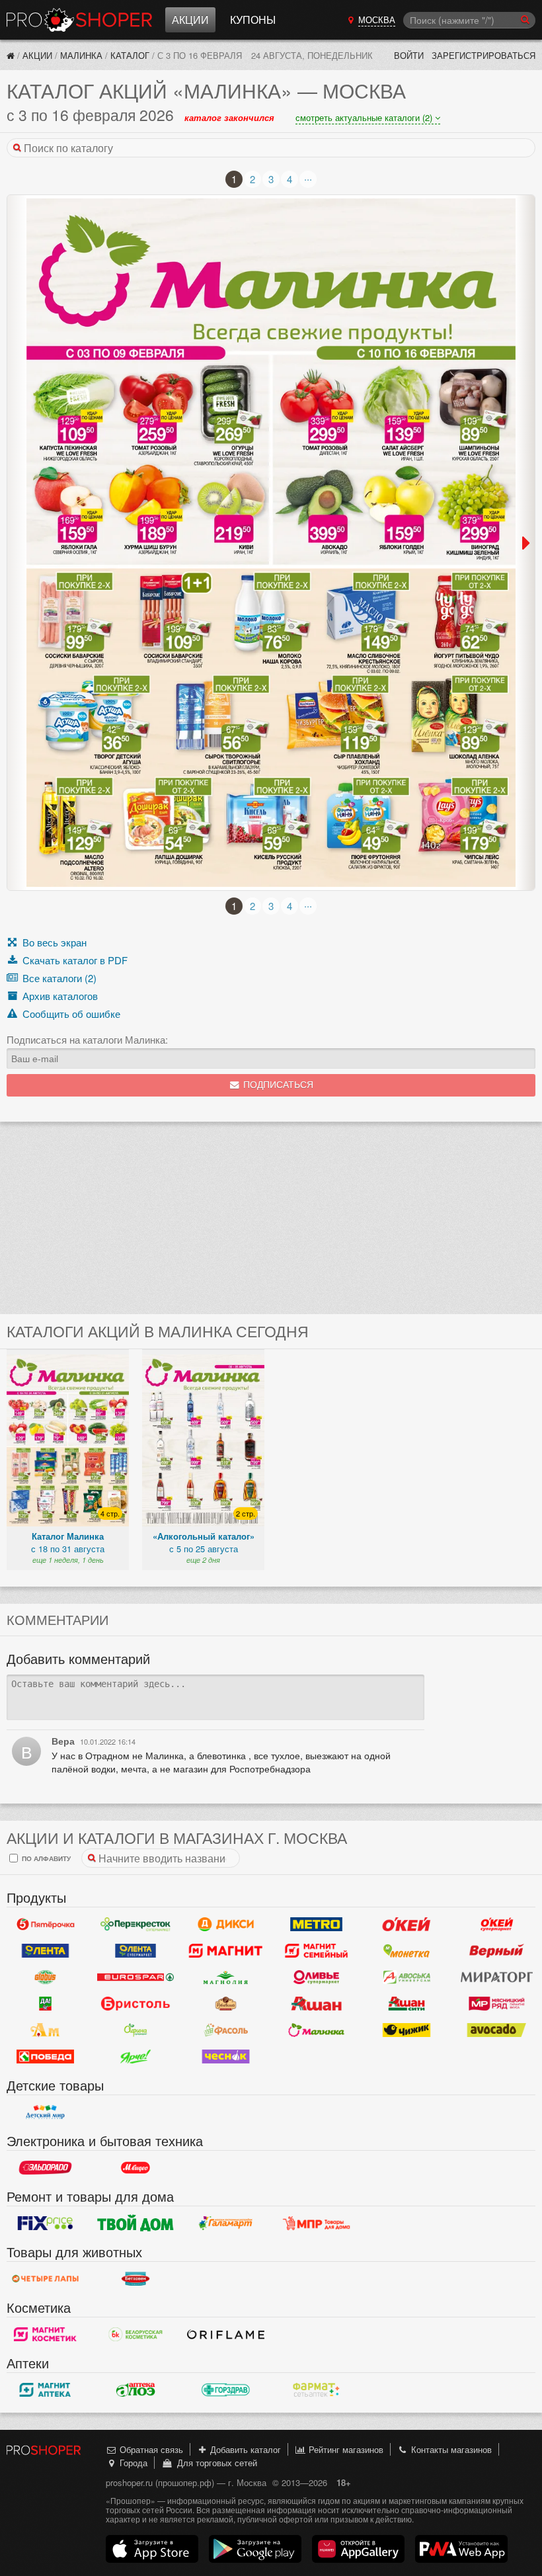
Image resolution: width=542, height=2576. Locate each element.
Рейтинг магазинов (345, 2449)
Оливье (316, 1977)
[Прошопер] (11, 55)
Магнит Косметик (45, 2334)
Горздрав (226, 2389)
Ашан (316, 2003)
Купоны (253, 20)
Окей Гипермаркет (407, 1924)
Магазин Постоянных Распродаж (316, 2223)
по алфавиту (45, 1858)
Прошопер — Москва (79, 20)
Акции (190, 20)
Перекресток (136, 1924)
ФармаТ (316, 2389)
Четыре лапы (45, 2278)
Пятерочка (45, 1924)
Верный (497, 1950)
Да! (45, 2003)
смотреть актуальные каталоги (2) (365, 117)
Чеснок (226, 2056)
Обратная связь (150, 2449)
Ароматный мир (45, 2030)
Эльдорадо (45, 2167)
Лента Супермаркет (136, 1950)
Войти (409, 55)
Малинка (81, 55)
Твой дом (136, 2223)
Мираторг (497, 1977)
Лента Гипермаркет (45, 1950)
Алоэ (136, 2389)
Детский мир (45, 2112)
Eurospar (136, 1977)
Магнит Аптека (45, 2389)
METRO (316, 1924)
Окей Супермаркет (497, 1924)
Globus (45, 1977)
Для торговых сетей (214, 2463)
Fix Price (45, 2223)
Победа (45, 2056)
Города (132, 2463)
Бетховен (136, 2278)
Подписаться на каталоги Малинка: (87, 1040)
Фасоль (226, 2030)
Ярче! (136, 2056)
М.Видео (136, 2167)
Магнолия (226, 1977)
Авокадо (497, 2030)
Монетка (407, 1950)
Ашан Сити (407, 2003)
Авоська (407, 1977)
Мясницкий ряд (497, 2003)
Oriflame (226, 2334)
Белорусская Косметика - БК (136, 2334)
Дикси (226, 1924)
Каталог (130, 55)
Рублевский (226, 2003)
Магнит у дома (226, 1950)
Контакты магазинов (450, 2449)
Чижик (407, 2030)
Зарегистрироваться (484, 55)
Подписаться (277, 1085)
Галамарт (226, 2223)
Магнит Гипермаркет (316, 1950)
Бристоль (136, 2003)
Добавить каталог (244, 2449)
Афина (136, 2030)
